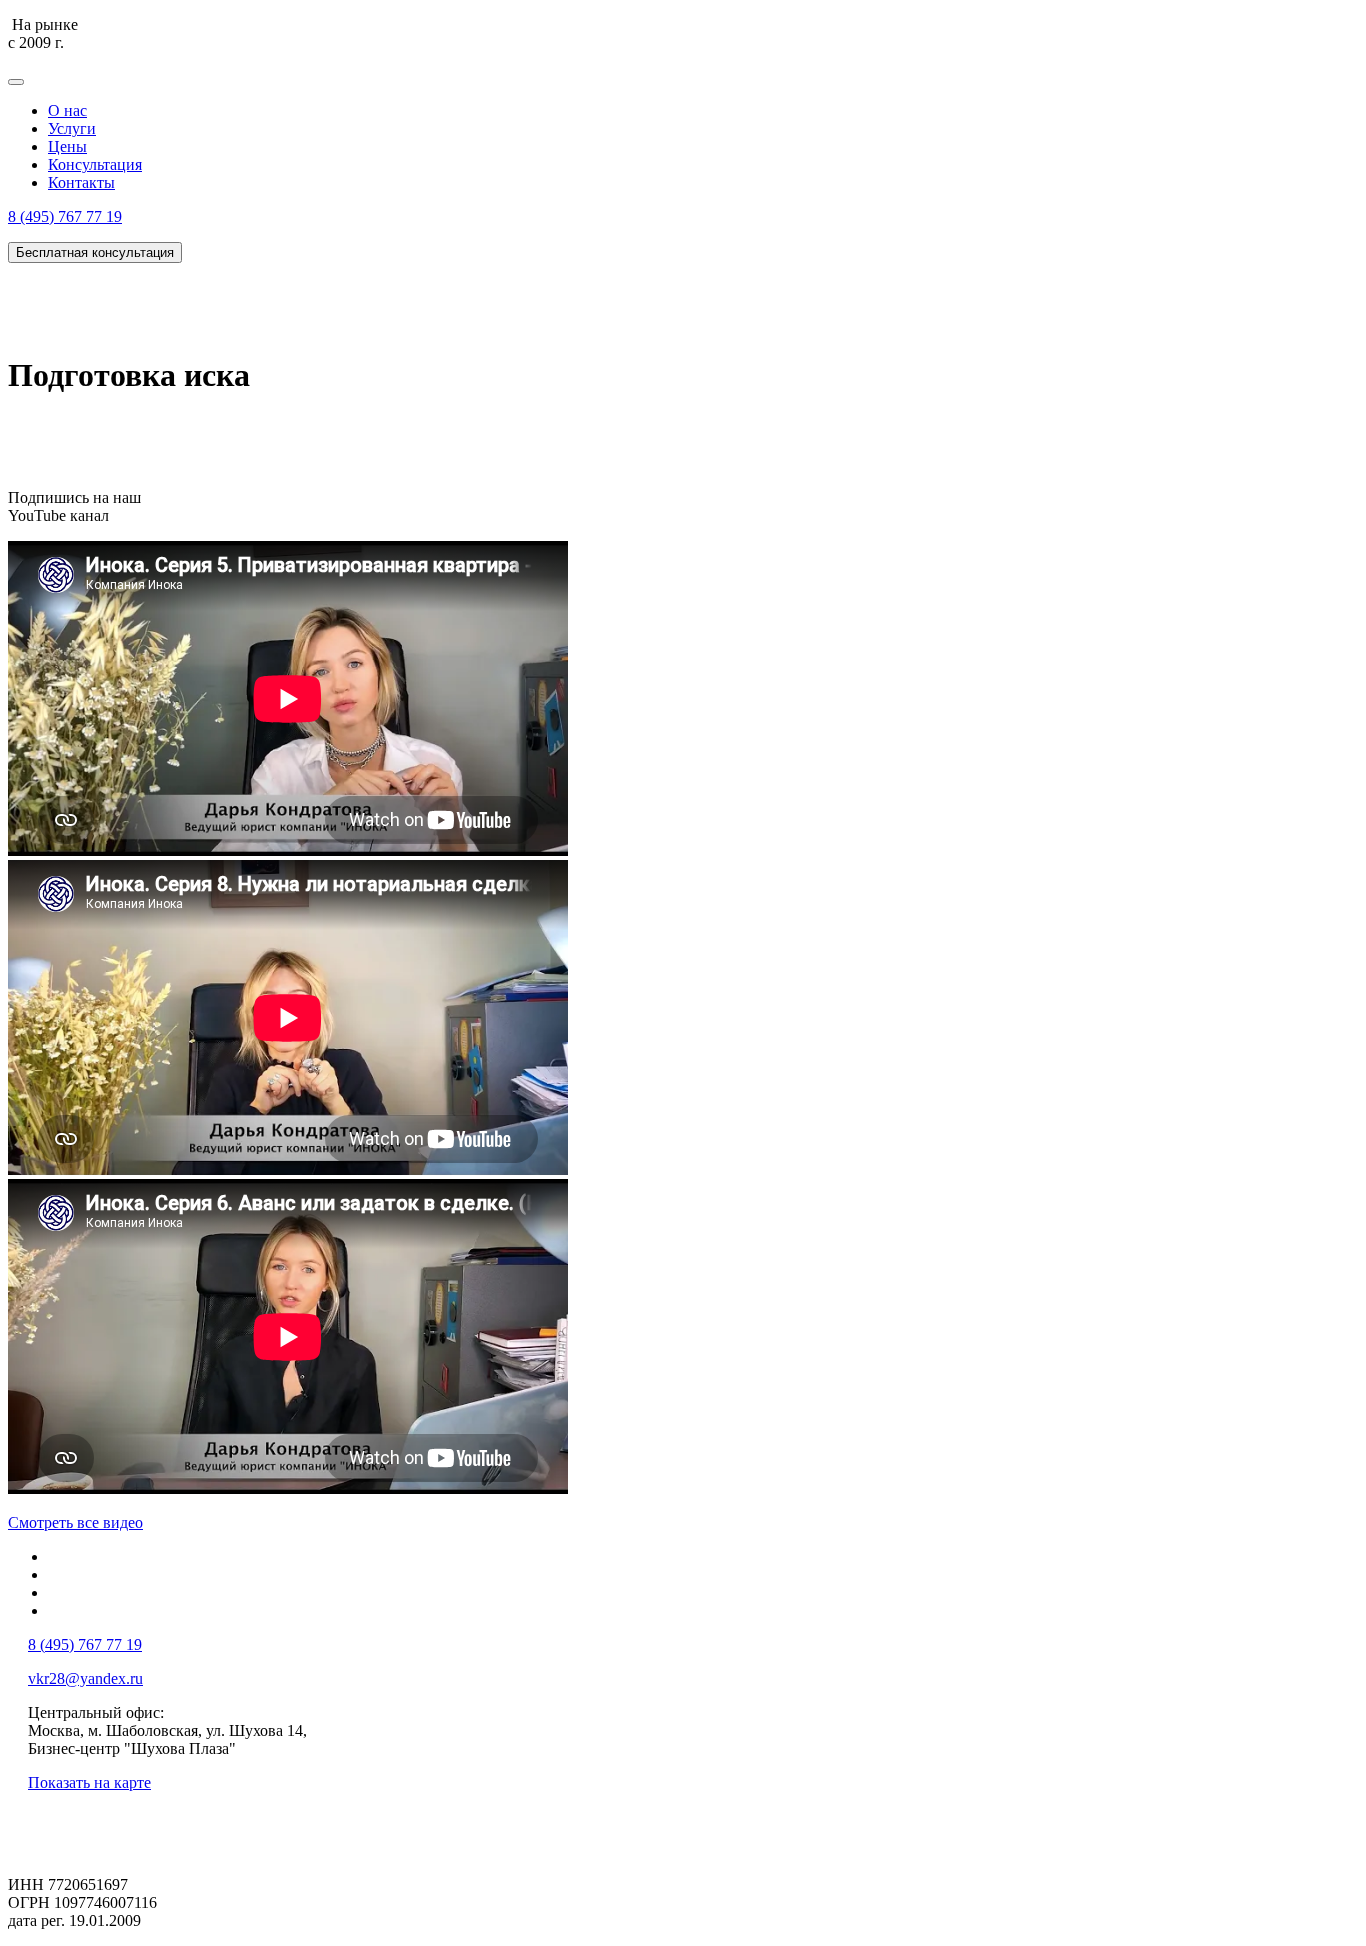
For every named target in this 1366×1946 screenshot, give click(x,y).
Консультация (95, 164)
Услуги (72, 128)
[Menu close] (16, 82)
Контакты (81, 182)
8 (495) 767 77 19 (65, 216)
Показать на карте (89, 1782)
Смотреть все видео (75, 1522)
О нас (67, 110)
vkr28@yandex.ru (85, 1678)
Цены (67, 146)
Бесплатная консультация (95, 252)
